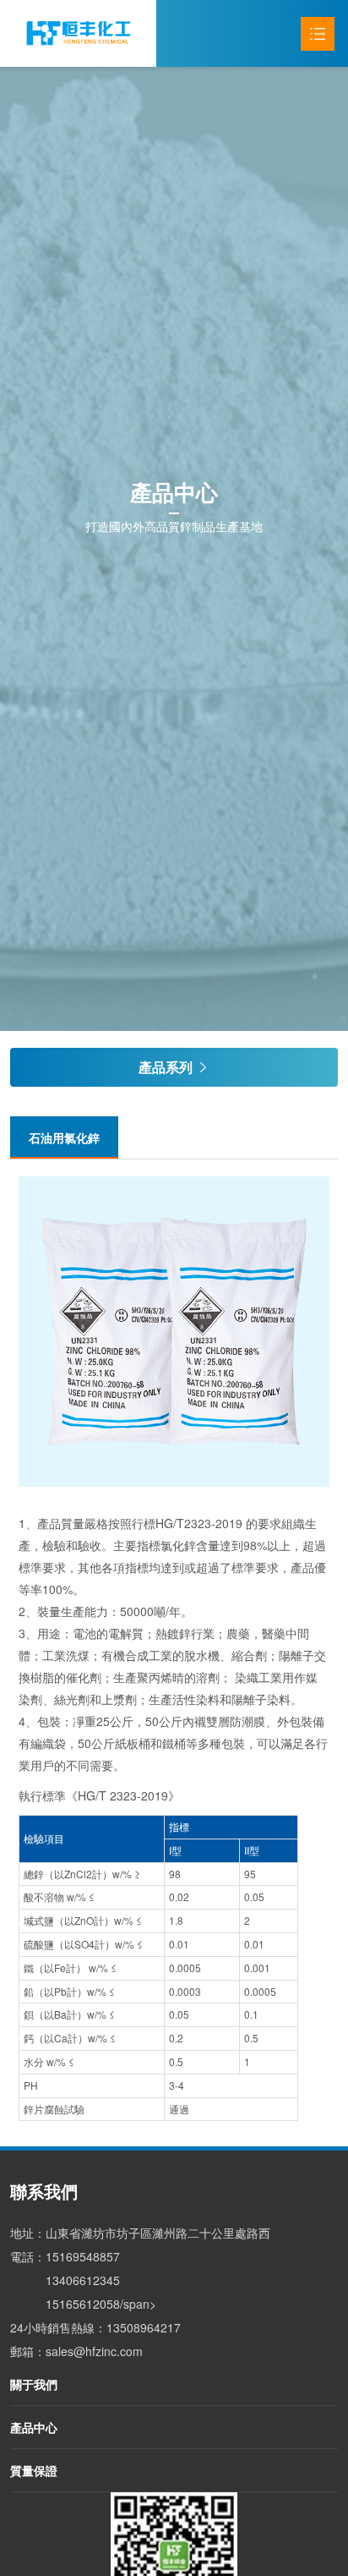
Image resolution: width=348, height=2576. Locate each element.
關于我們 (34, 2384)
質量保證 (34, 2470)
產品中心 (34, 2427)
